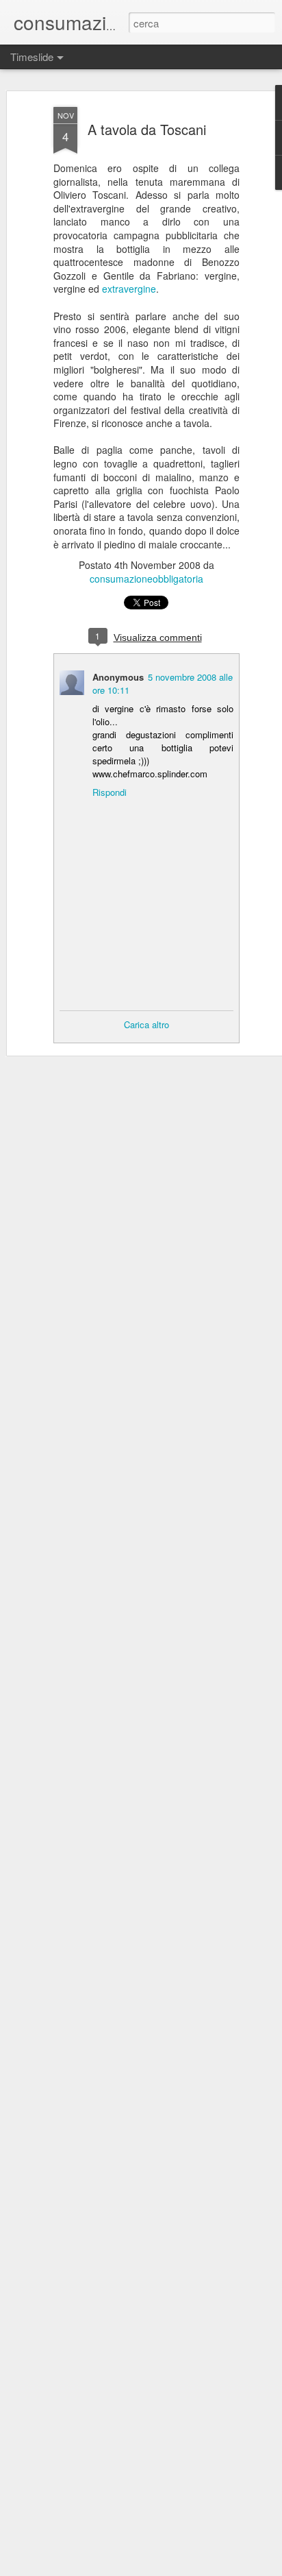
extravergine (129, 289)
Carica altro (146, 1024)
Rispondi (110, 792)
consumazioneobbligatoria (146, 579)
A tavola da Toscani (147, 129)
